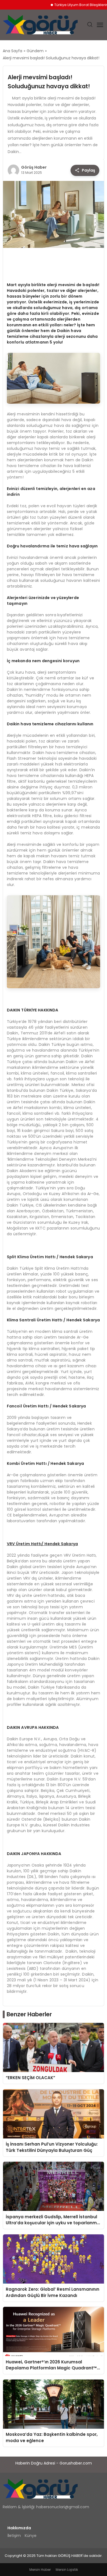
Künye (31, 2536)
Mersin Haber (40, 2570)
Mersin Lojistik (67, 2570)
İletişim (14, 2536)
